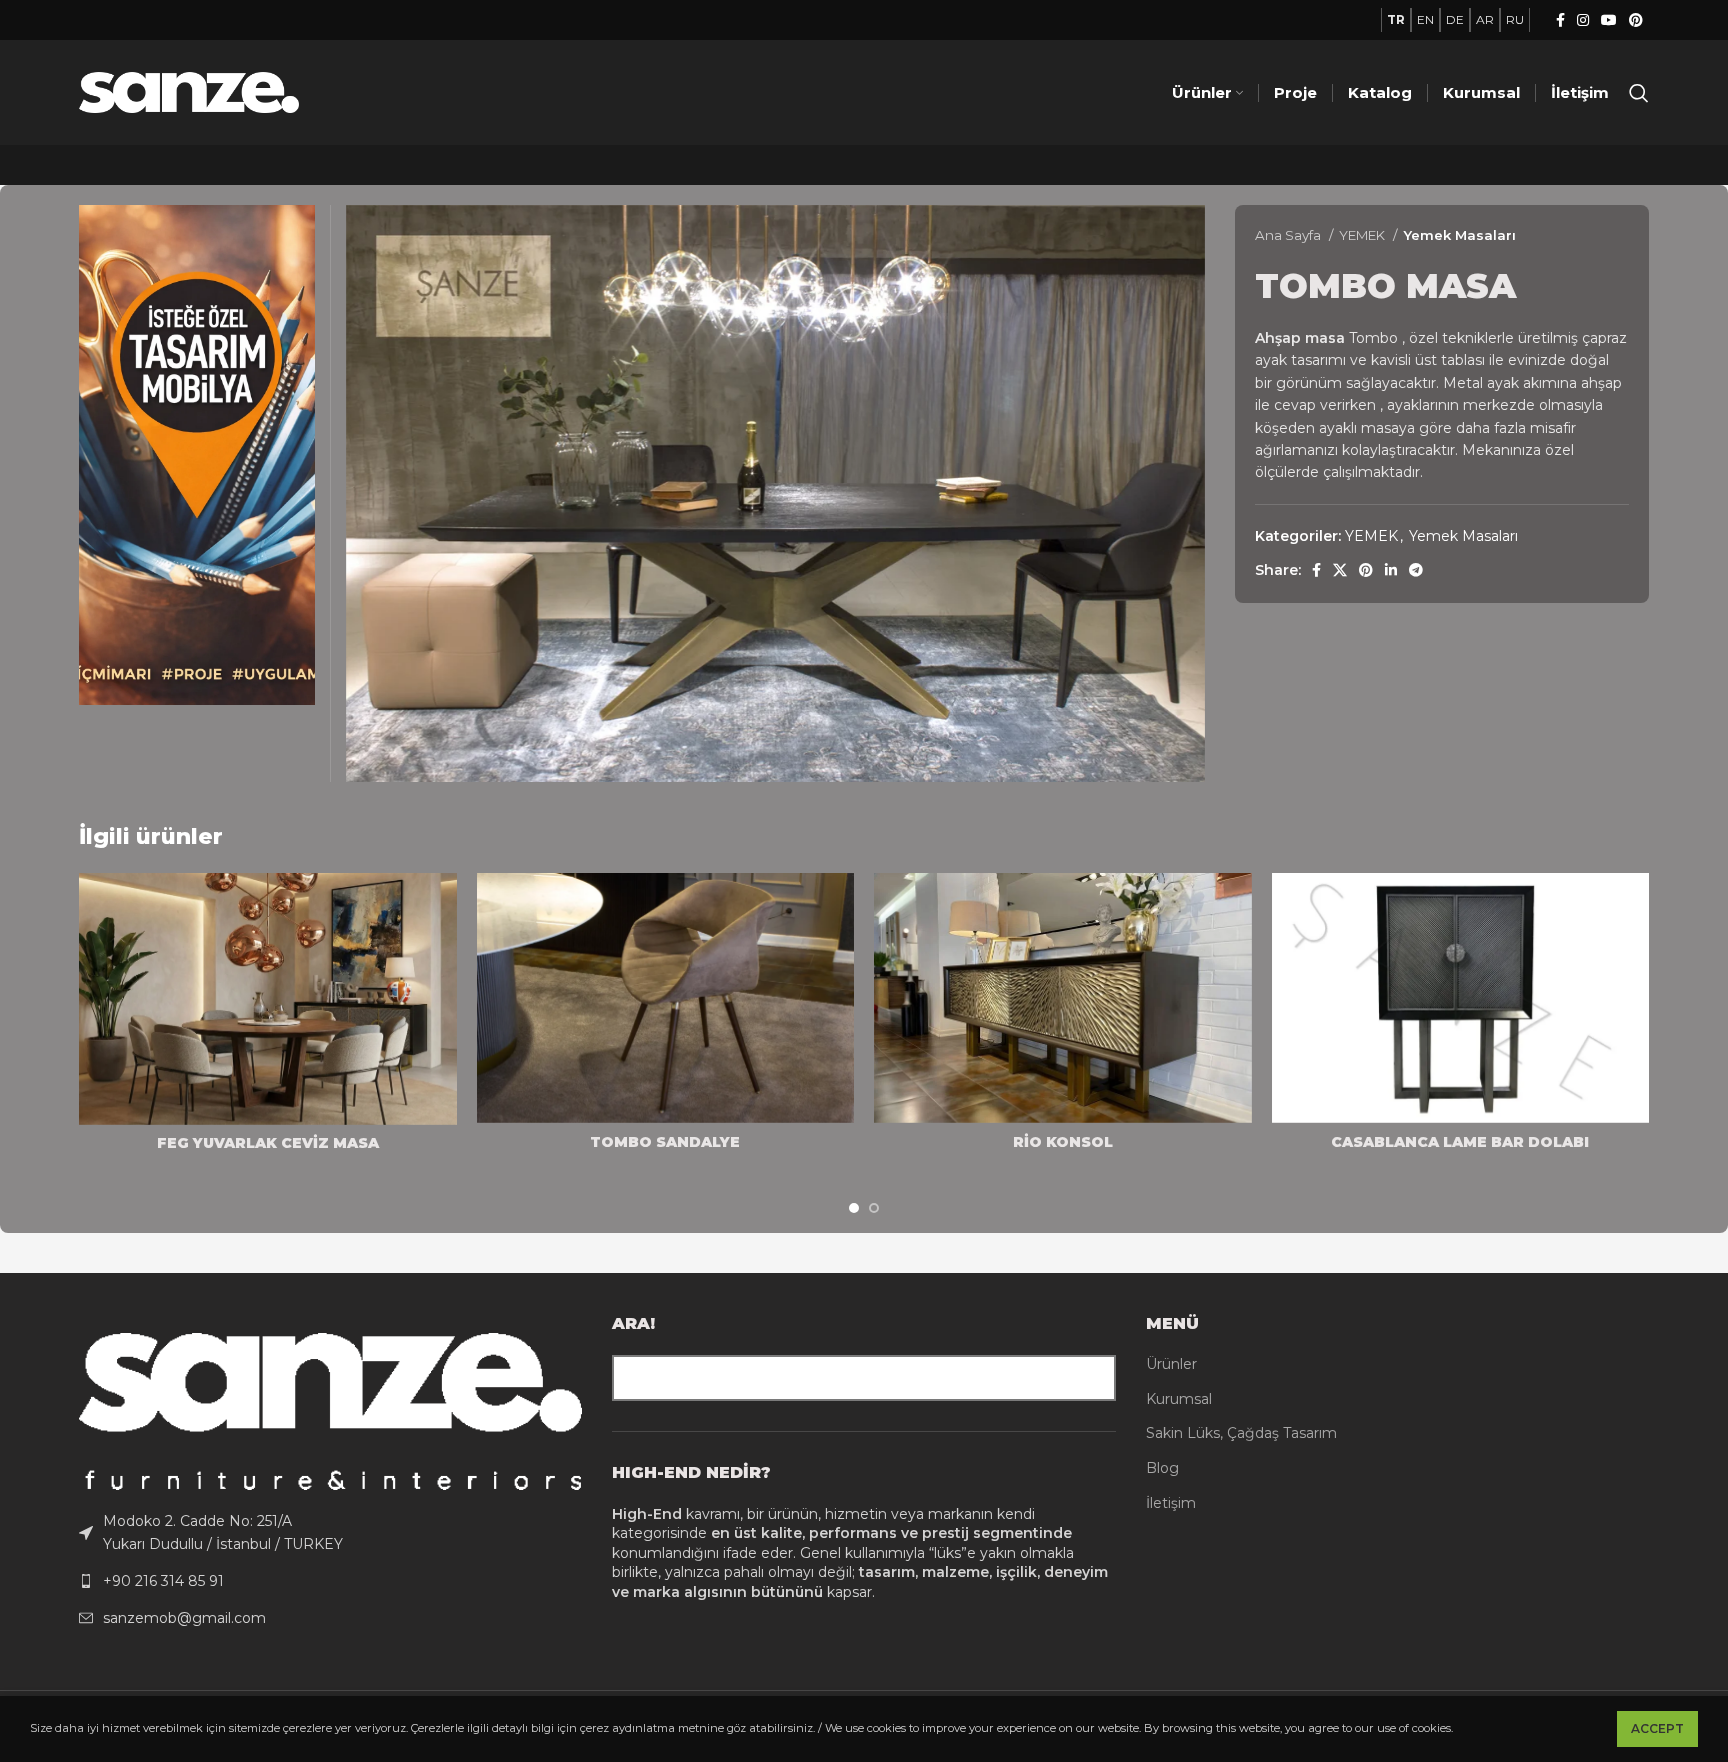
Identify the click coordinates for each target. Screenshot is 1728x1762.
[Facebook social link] (1560, 20)
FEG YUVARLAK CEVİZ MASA (268, 1143)
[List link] (330, 1532)
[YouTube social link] (1609, 20)
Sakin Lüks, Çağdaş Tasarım (1241, 1433)
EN (1425, 19)
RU (1515, 19)
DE (1455, 19)
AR (1485, 19)
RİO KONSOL (1063, 1142)
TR (1396, 19)
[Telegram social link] (1416, 570)
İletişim (1171, 1503)
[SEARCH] (1093, 1378)
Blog (1162, 1468)
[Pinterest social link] (1636, 20)
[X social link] (1340, 570)
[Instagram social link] (1583, 20)
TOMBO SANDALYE (665, 1142)
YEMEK (1363, 235)
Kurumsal (1179, 1399)
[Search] (1639, 93)
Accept (1657, 1728)
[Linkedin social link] (1391, 570)
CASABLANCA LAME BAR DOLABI (1460, 1142)
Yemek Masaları (1459, 235)
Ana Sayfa (1289, 235)
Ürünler (1171, 1364)
